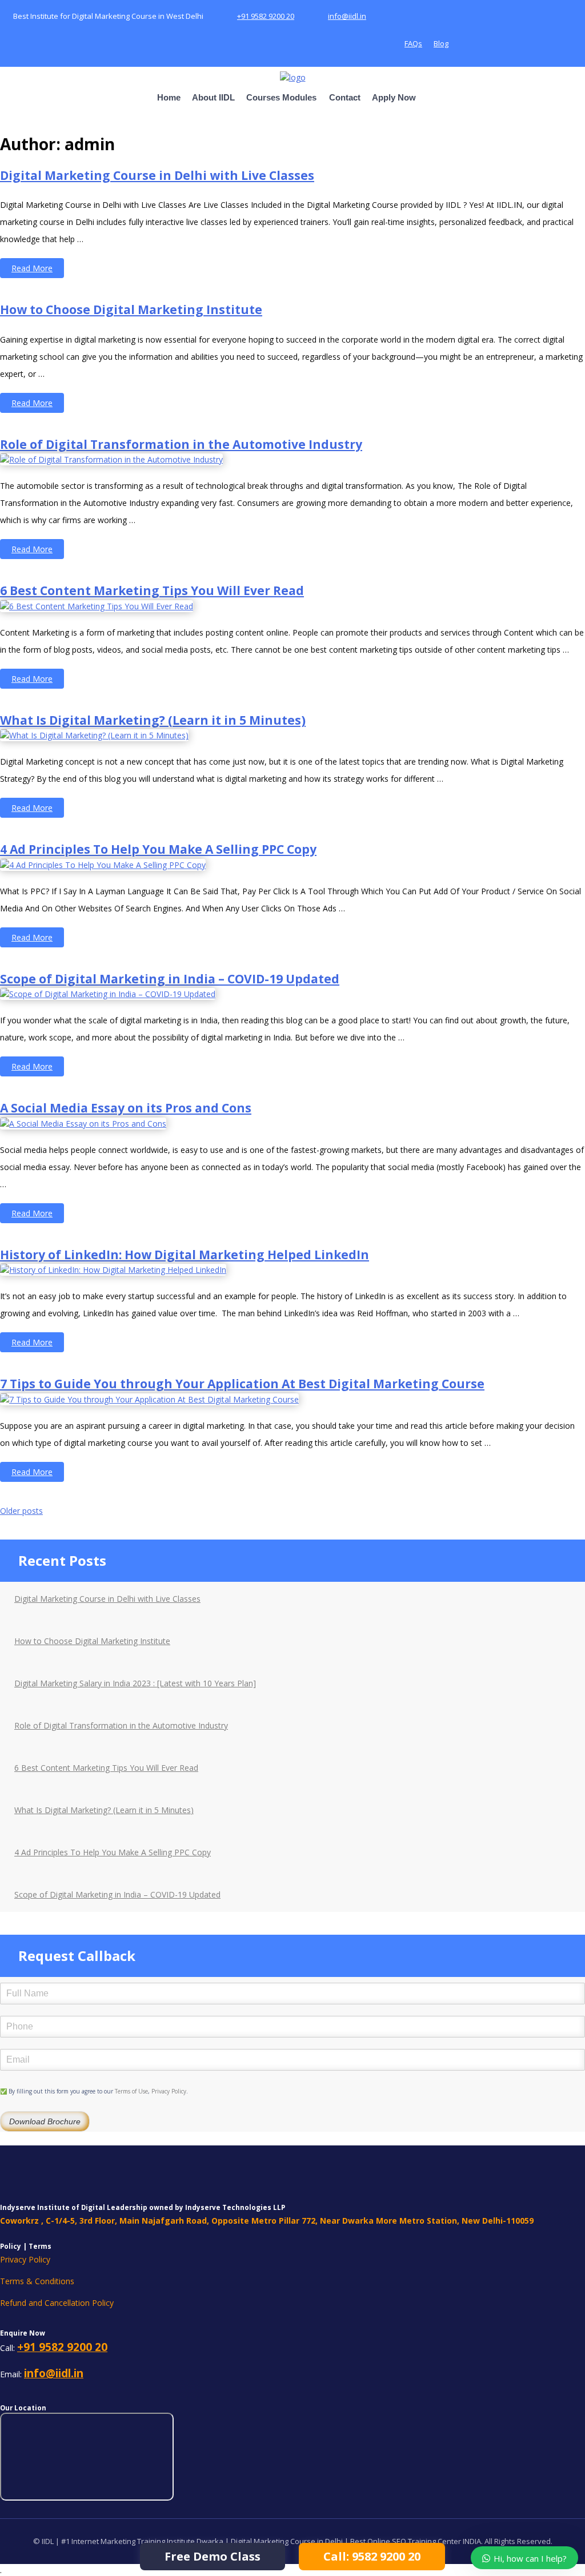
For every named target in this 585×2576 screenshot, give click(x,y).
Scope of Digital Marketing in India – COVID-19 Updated (170, 979)
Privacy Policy (169, 2091)
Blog (441, 43)
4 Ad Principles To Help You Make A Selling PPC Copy (158, 849)
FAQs (413, 43)
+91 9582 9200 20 (266, 16)
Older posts (21, 1511)
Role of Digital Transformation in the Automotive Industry (181, 444)
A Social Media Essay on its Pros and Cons (126, 1108)
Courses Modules (281, 97)
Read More (38, 270)
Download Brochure (45, 2121)
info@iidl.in (347, 16)
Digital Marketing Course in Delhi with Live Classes (157, 175)
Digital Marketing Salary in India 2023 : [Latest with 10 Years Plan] (135, 1683)
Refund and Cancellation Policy (57, 2303)
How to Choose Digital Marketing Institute (131, 310)
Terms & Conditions (37, 2281)
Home (169, 97)
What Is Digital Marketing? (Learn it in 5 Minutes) (153, 720)
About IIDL (213, 97)
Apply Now (394, 97)
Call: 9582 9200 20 (372, 2556)
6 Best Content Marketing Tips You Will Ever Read (152, 590)
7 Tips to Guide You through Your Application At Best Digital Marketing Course (242, 1384)
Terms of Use (131, 2091)
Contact (345, 97)
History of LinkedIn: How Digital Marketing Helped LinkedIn (185, 1255)
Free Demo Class (213, 2556)
